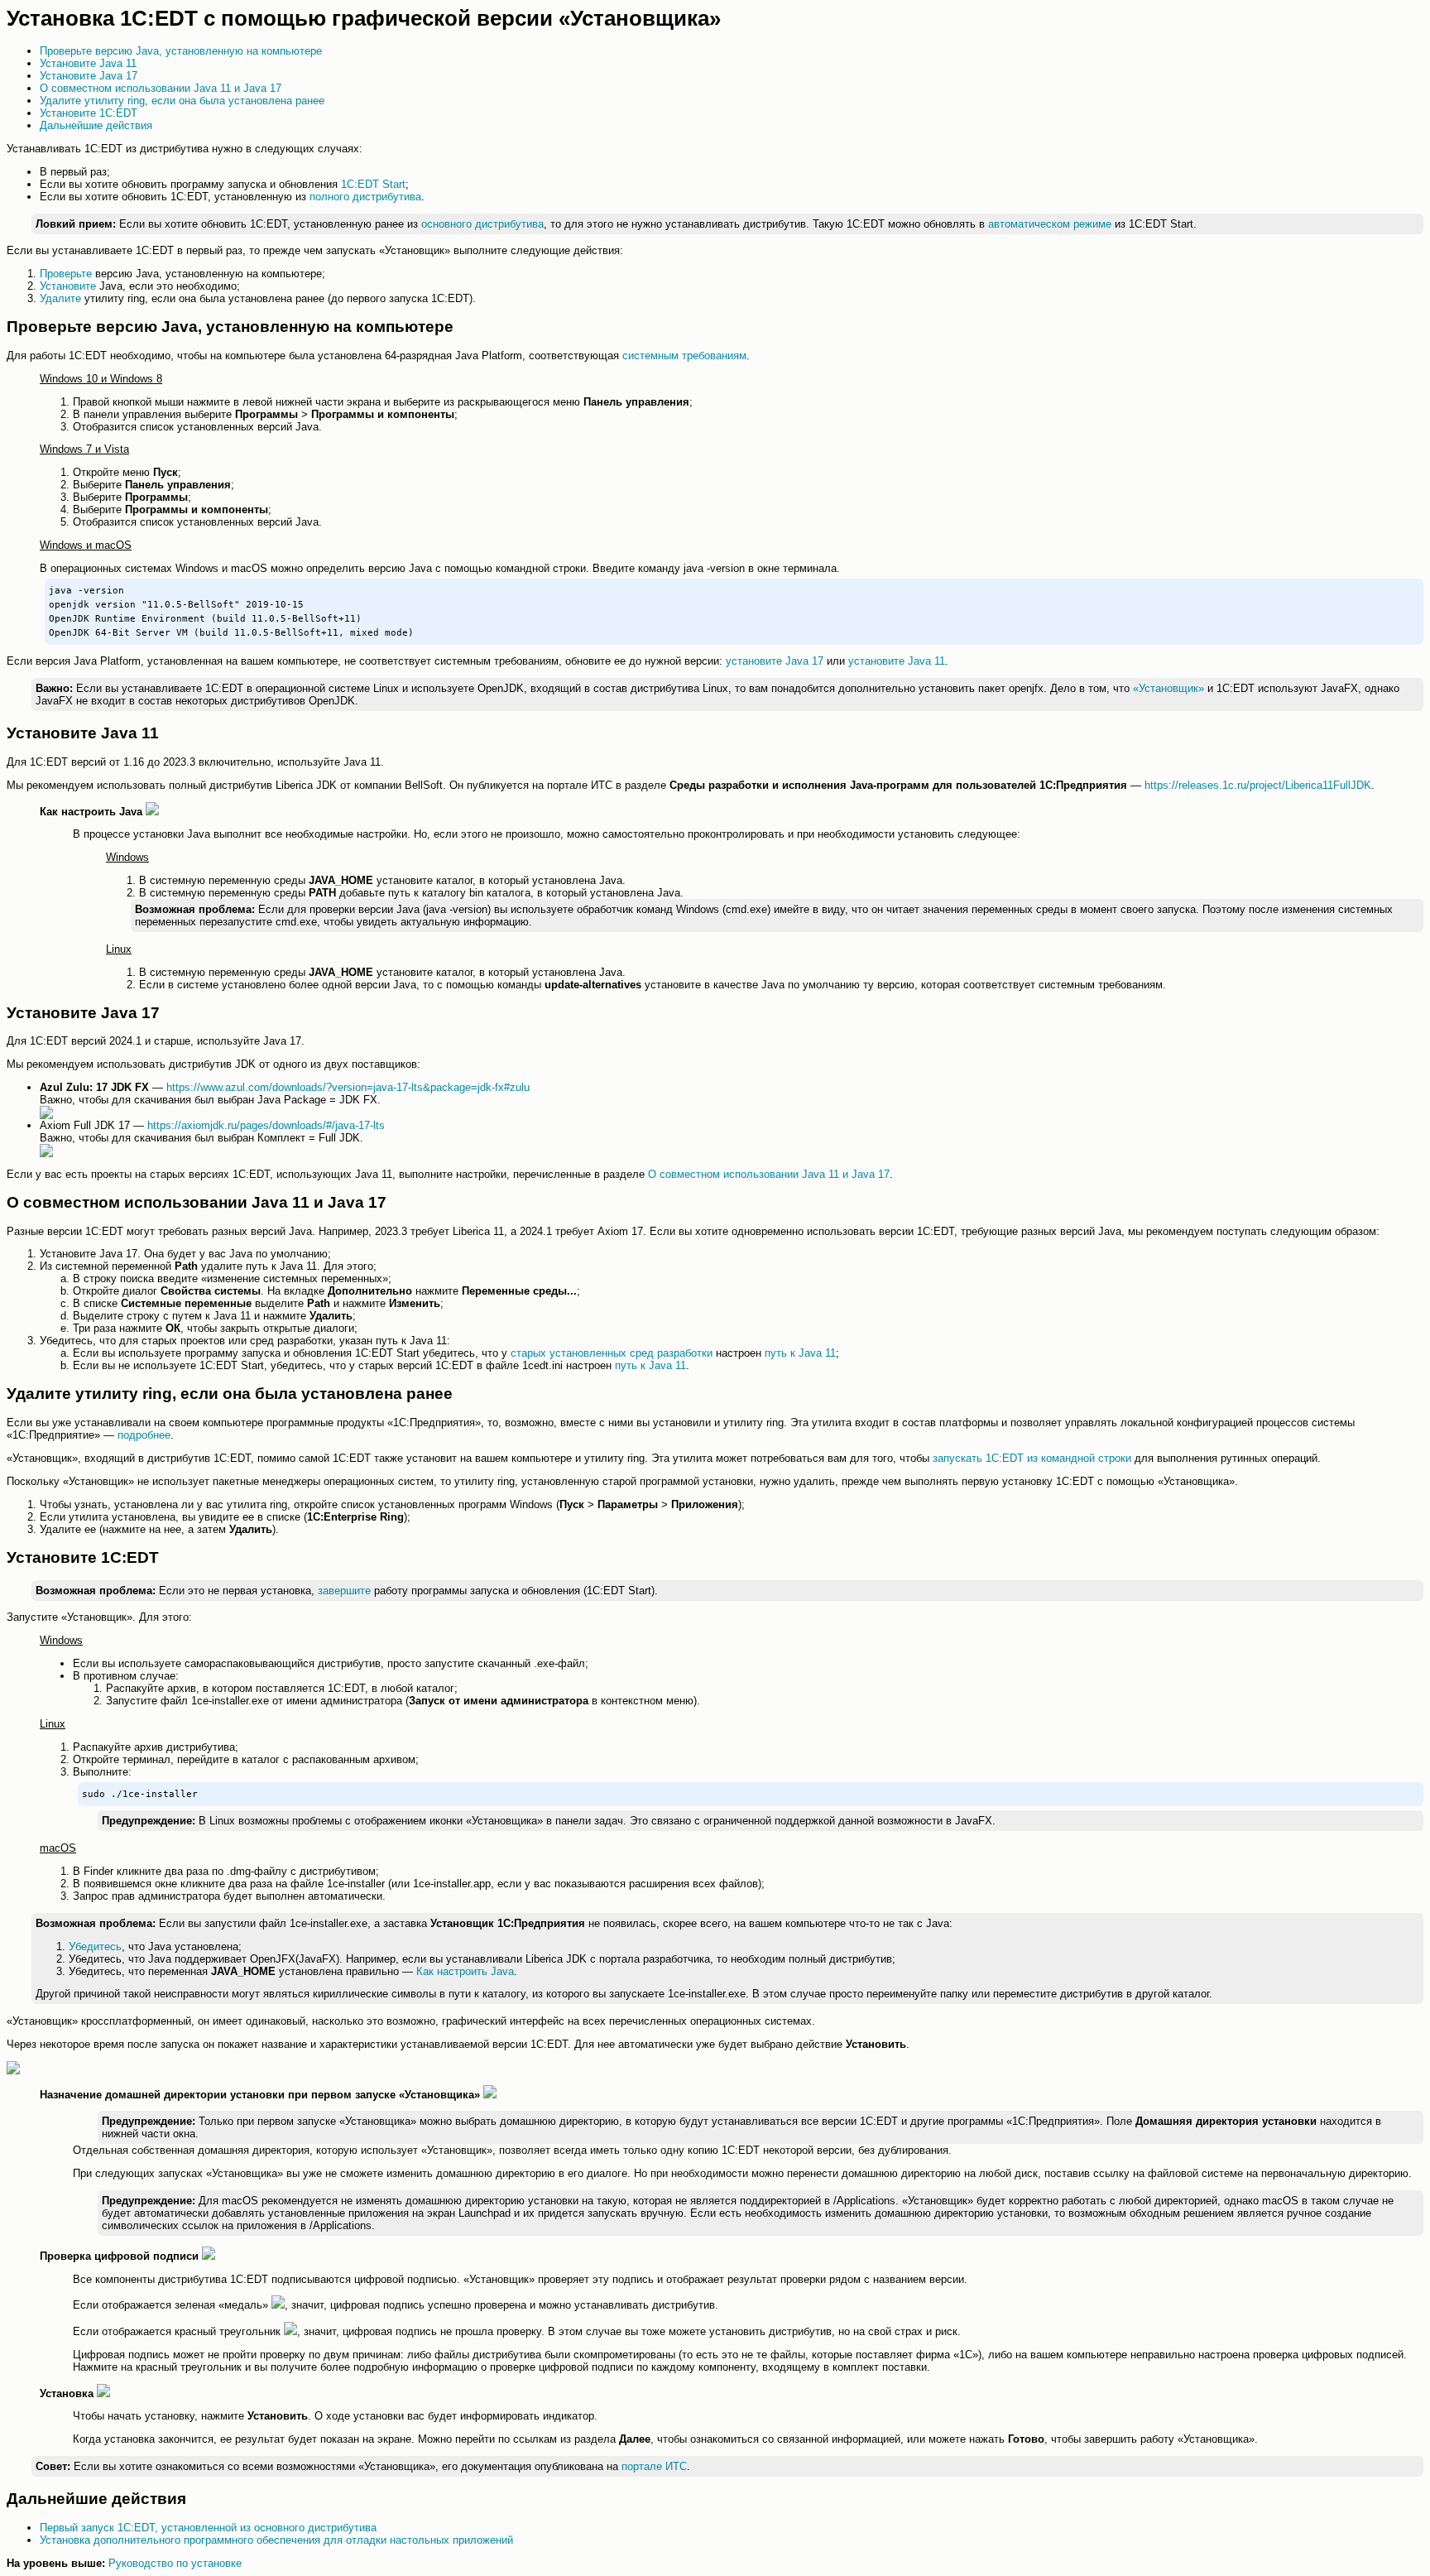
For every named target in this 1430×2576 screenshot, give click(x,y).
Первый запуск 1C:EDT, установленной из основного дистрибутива (208, 2528)
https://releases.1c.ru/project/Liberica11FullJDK (1258, 785)
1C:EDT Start (373, 184)
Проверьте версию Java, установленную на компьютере (181, 51)
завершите (344, 1591)
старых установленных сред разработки (612, 1353)
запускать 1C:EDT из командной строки (1032, 1458)
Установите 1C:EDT (89, 113)
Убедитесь (95, 1946)
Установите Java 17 (89, 76)
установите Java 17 (775, 661)
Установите (68, 286)
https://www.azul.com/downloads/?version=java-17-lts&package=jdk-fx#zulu (348, 1087)
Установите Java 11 (88, 63)
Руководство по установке (175, 2563)
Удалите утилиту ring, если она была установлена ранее (182, 101)
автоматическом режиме (1050, 224)
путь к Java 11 (800, 1353)
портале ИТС (654, 2466)
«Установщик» (1168, 688)
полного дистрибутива (365, 197)
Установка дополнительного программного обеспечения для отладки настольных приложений (276, 2540)
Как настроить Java (465, 1971)
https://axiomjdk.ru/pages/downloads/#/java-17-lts (266, 1125)
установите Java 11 (897, 661)
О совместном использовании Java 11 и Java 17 (161, 88)
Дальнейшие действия (96, 125)
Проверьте (66, 274)
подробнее (144, 1435)
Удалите (60, 298)
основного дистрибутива (482, 224)
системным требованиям (684, 356)
